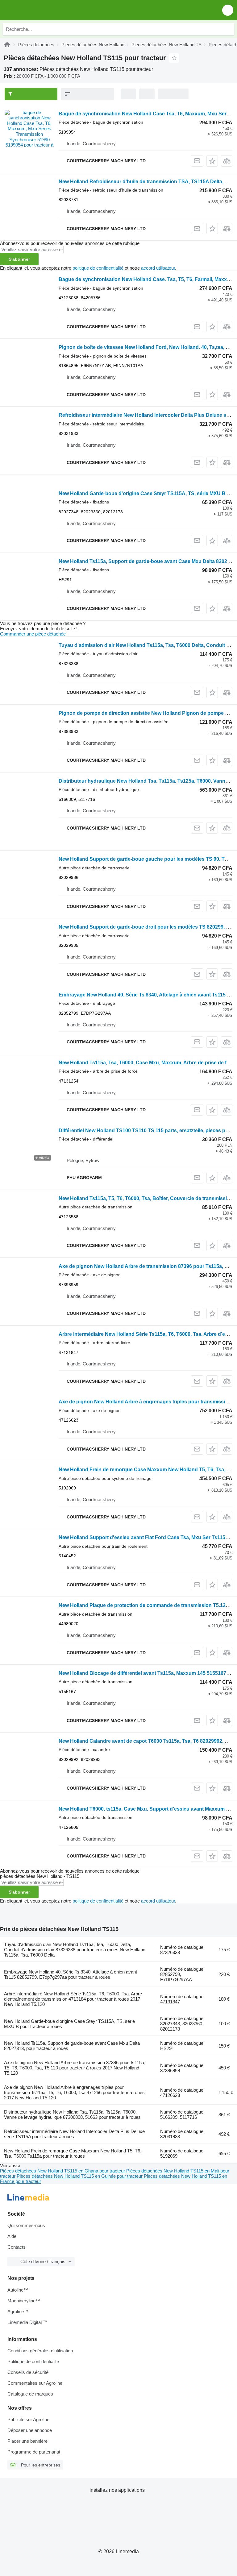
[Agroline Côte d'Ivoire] (40, 10)
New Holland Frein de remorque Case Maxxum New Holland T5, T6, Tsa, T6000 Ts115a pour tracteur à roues (73, 2153)
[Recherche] (228, 29)
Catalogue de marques (30, 2394)
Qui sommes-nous (26, 2225)
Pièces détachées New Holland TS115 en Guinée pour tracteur (80, 2176)
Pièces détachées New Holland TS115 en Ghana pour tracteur (63, 2171)
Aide (12, 2236)
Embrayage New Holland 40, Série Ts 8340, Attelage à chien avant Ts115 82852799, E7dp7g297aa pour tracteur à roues (71, 1974)
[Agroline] (7, 45)
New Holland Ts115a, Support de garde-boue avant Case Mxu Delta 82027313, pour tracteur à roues (72, 2046)
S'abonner (19, 259)
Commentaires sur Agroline (35, 2383)
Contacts (17, 2247)
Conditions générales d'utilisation (40, 2351)
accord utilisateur (158, 268)
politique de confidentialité (98, 268)
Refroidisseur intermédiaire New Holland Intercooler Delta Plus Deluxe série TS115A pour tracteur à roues (74, 2134)
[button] (228, 10)
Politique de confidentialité (33, 2361)
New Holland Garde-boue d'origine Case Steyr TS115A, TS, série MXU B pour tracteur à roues (69, 2024)
